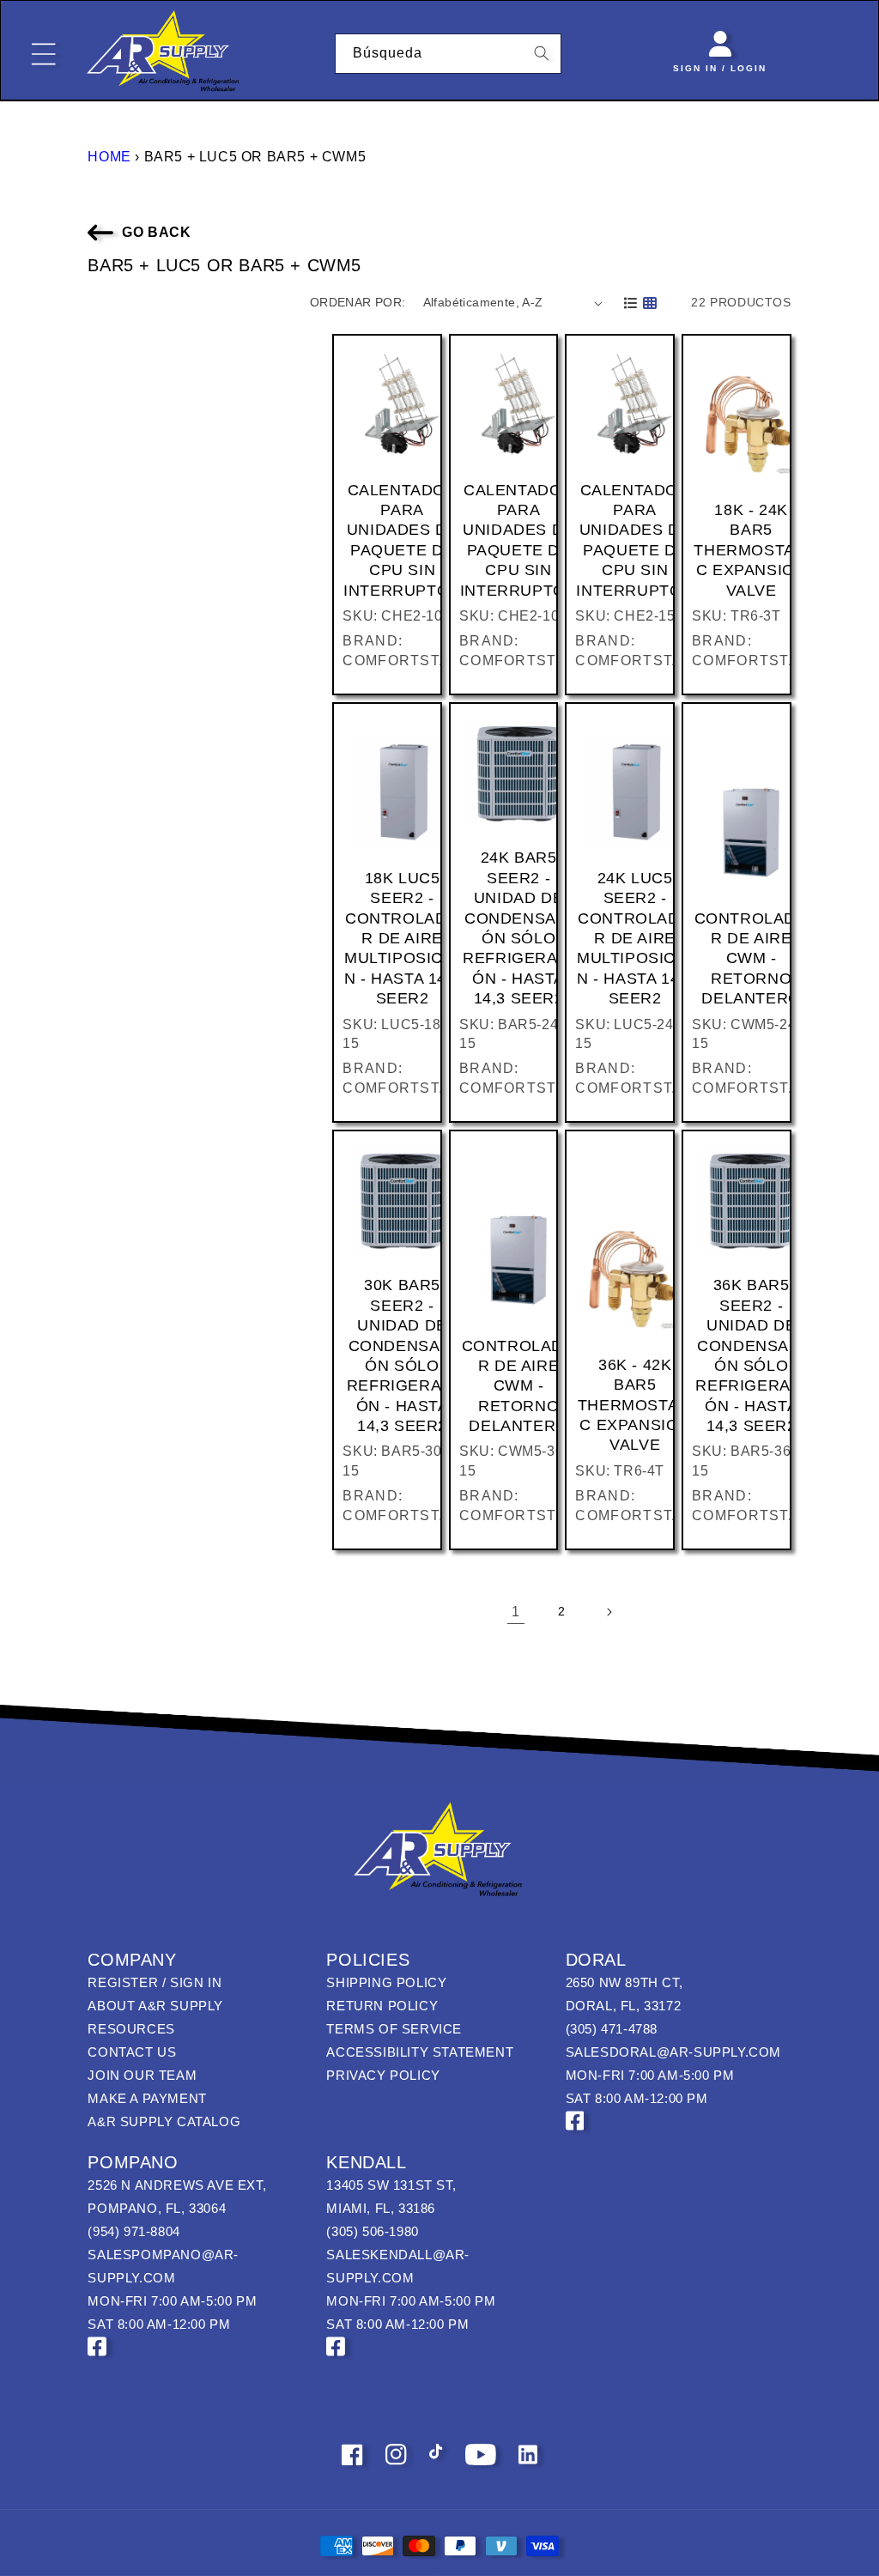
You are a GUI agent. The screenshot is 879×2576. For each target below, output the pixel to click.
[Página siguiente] (609, 1612)
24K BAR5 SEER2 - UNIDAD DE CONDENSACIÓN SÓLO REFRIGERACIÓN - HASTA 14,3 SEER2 (518, 928)
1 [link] (516, 1612)
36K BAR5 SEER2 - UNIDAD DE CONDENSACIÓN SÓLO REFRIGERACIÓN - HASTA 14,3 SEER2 (751, 1355)
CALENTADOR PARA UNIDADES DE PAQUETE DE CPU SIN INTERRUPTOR (402, 540)
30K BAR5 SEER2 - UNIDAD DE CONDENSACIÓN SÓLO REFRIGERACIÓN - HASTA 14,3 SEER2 (403, 1355)
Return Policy (382, 2006)
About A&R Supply (155, 2006)
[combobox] (449, 54)
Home (109, 157)
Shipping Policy (386, 1982)
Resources (131, 2029)
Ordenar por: (358, 302)
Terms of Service (394, 2029)
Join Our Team (142, 2075)
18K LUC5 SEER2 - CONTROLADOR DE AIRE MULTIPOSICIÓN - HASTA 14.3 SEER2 (402, 938)
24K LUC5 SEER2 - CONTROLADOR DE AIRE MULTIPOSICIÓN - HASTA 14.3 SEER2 (635, 938)
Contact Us (132, 2052)
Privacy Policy (383, 2075)
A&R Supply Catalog (164, 2121)
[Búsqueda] (542, 53)
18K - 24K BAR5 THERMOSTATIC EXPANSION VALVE (751, 550)
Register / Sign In (155, 1982)
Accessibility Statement (420, 2052)
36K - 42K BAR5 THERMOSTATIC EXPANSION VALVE (635, 1405)
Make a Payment (147, 2098)
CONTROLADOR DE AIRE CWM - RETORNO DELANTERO (752, 959)
